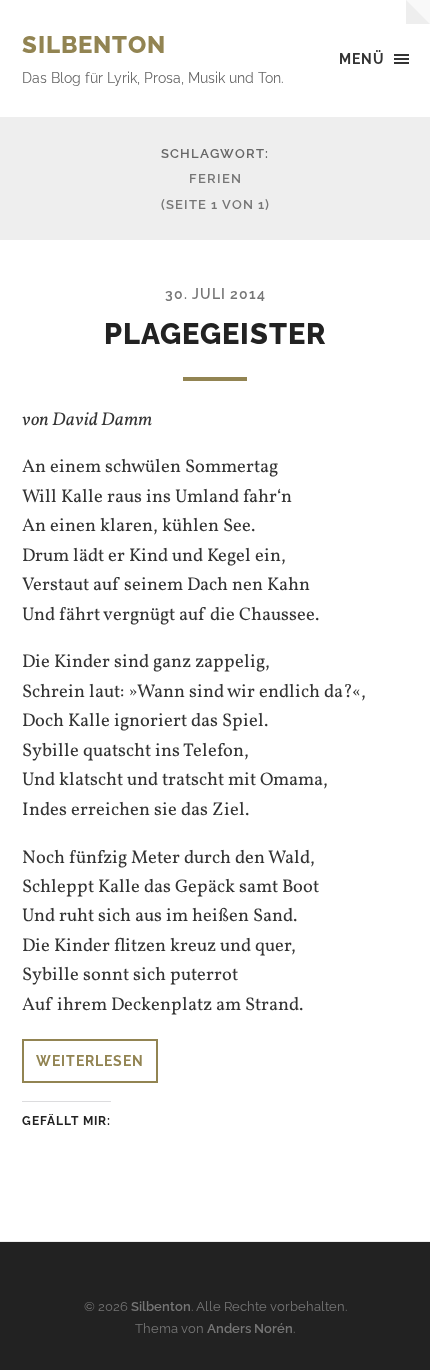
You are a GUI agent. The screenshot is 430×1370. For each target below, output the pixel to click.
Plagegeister (215, 334)
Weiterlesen (90, 1060)
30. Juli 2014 (215, 293)
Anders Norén (250, 1328)
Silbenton (94, 44)
